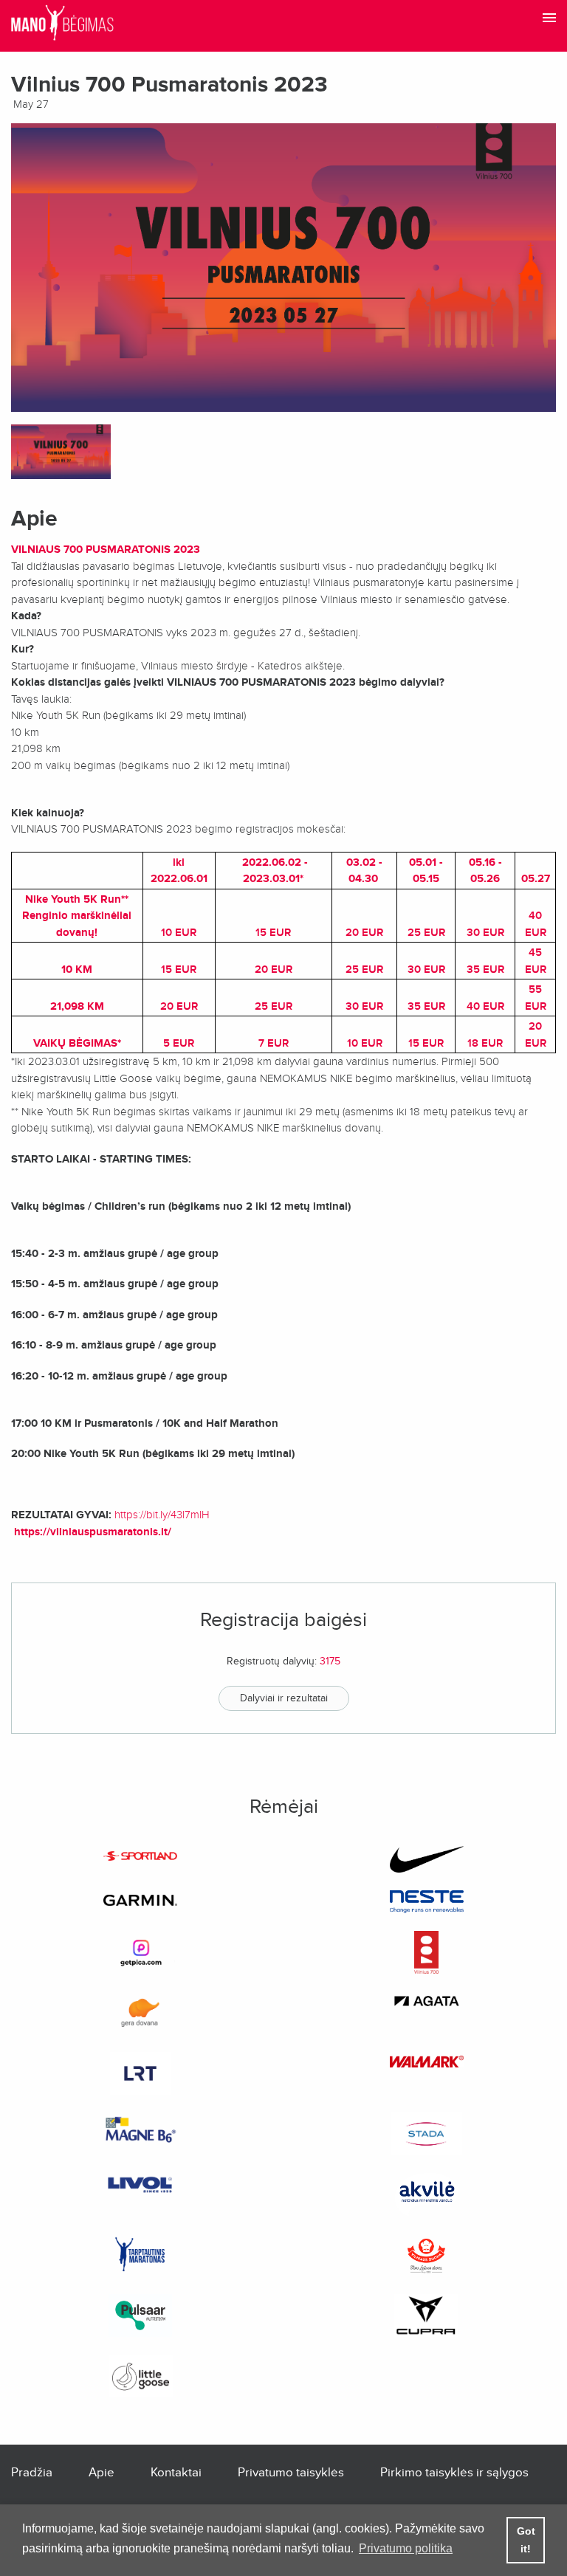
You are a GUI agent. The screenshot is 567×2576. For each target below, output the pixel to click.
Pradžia (32, 2472)
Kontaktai (176, 2472)
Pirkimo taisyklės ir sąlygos (454, 2472)
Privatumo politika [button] (406, 2548)
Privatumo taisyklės (291, 2472)
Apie (102, 2472)
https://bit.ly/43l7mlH (162, 1515)
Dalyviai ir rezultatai (284, 1698)
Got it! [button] (526, 2540)
